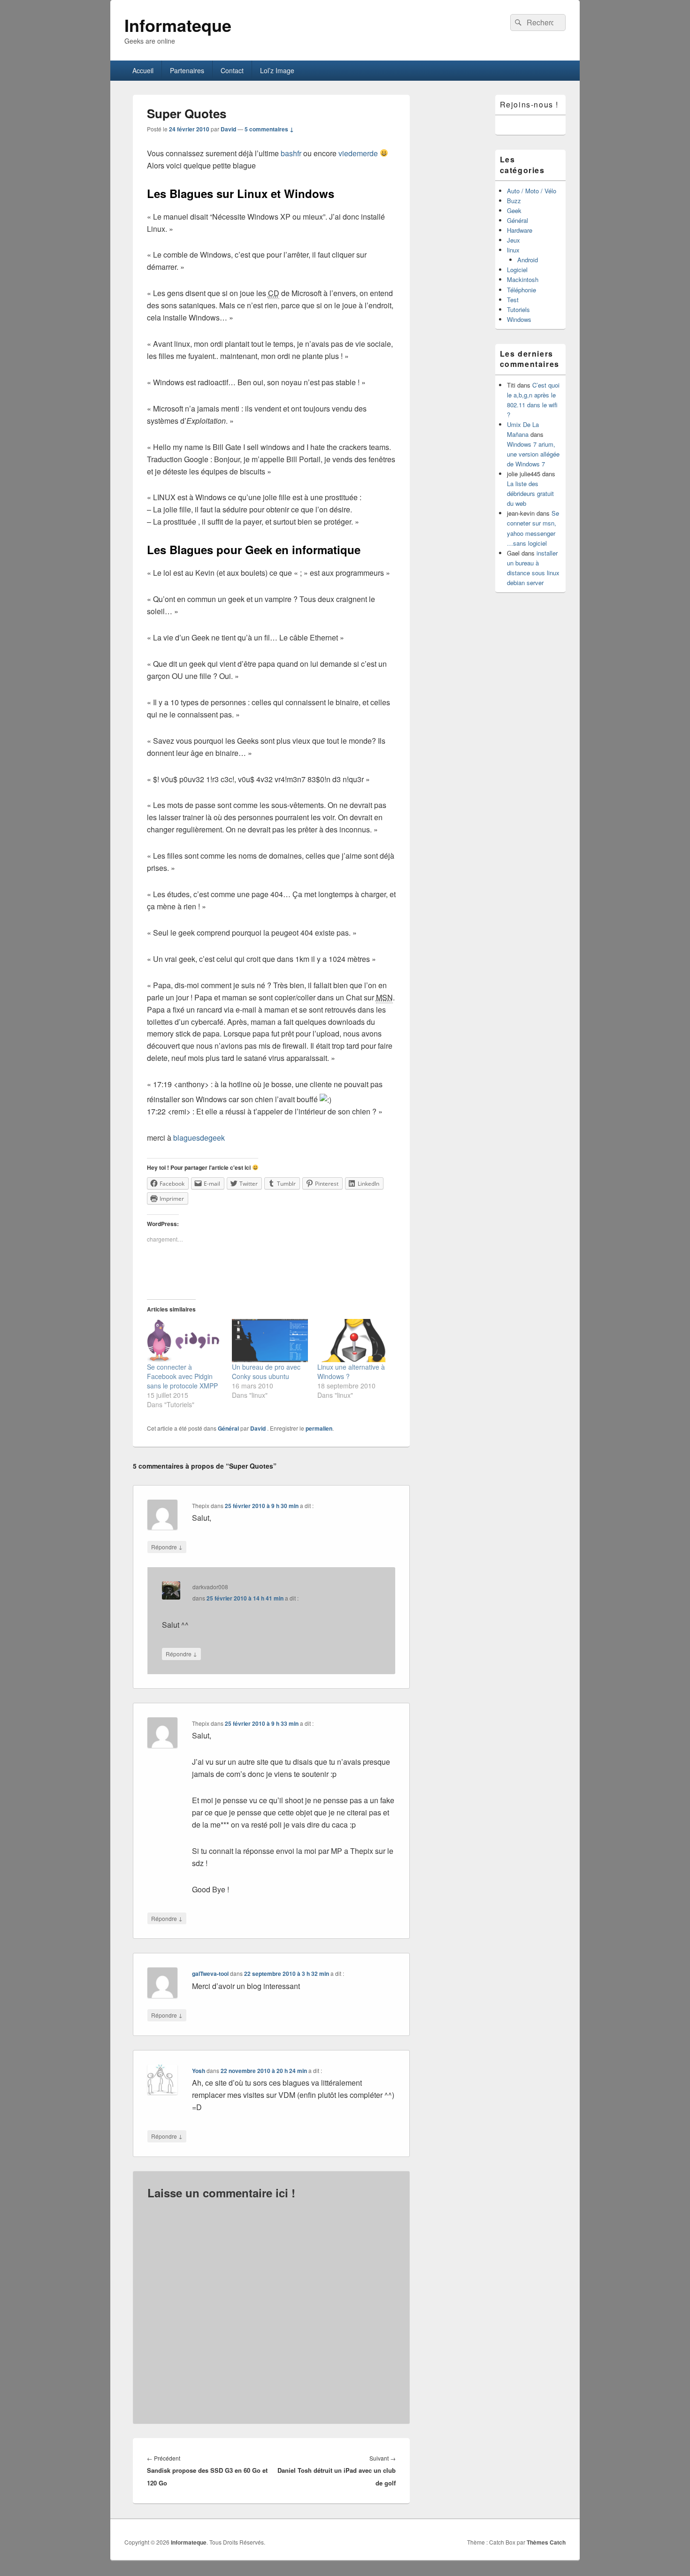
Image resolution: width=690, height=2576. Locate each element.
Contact (232, 70)
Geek (514, 210)
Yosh (199, 2071)
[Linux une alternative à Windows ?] (355, 1341)
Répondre (167, 1547)
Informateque (178, 25)
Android (528, 260)
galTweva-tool (210, 1974)
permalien (319, 1428)
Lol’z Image (277, 70)
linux (513, 250)
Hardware (520, 230)
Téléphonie (521, 290)
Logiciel (517, 270)
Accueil (143, 70)
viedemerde (358, 153)
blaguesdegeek (199, 1138)
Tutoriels (518, 309)
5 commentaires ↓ (269, 129)
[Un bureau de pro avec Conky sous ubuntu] (270, 1341)
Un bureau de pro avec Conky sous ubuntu (266, 1372)
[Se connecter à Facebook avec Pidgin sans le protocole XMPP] (185, 1341)
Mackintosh (523, 279)
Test (513, 300)
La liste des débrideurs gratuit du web (530, 493)
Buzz (514, 201)
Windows (519, 319)
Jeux (514, 240)
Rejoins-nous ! (529, 104)
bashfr (291, 153)
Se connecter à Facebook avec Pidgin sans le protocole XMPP (182, 1376)
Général (228, 1428)
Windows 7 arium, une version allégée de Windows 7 (533, 454)
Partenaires (187, 70)
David (228, 129)
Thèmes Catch (546, 2542)
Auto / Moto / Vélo (532, 191)
